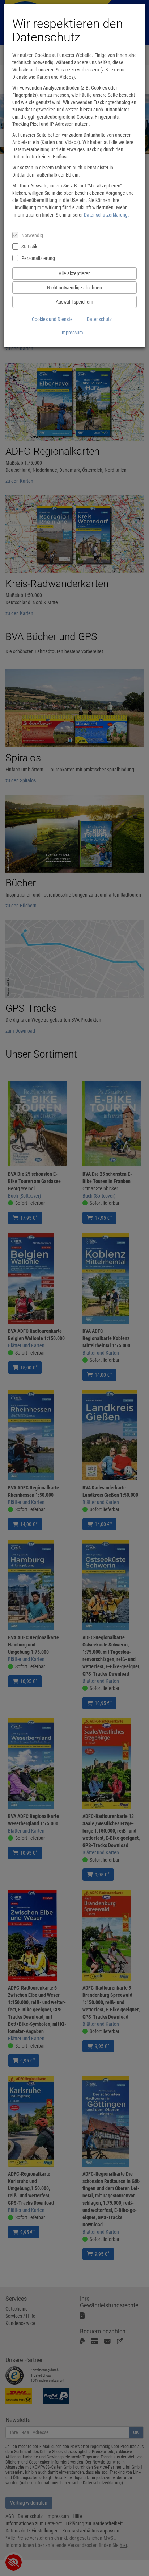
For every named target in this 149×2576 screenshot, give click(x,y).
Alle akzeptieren (75, 273)
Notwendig (32, 235)
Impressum (72, 333)
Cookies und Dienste (52, 319)
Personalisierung (38, 258)
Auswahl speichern (74, 302)
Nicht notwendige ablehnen (74, 288)
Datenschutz (99, 319)
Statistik (29, 247)
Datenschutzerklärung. (107, 215)
